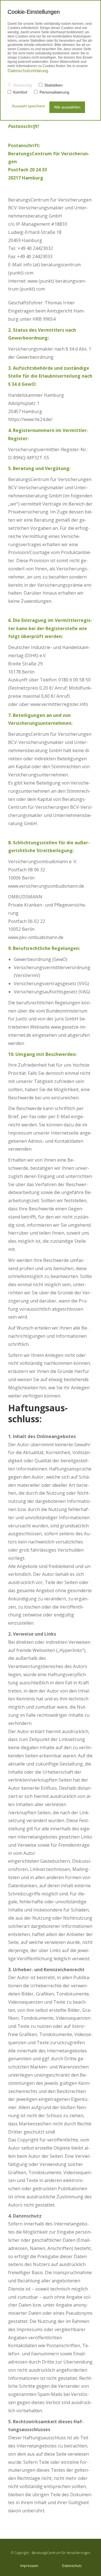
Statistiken (53, 85)
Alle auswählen (67, 107)
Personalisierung (54, 92)
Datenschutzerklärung (28, 71)
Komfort (20, 92)
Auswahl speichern (28, 106)
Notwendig (23, 85)
